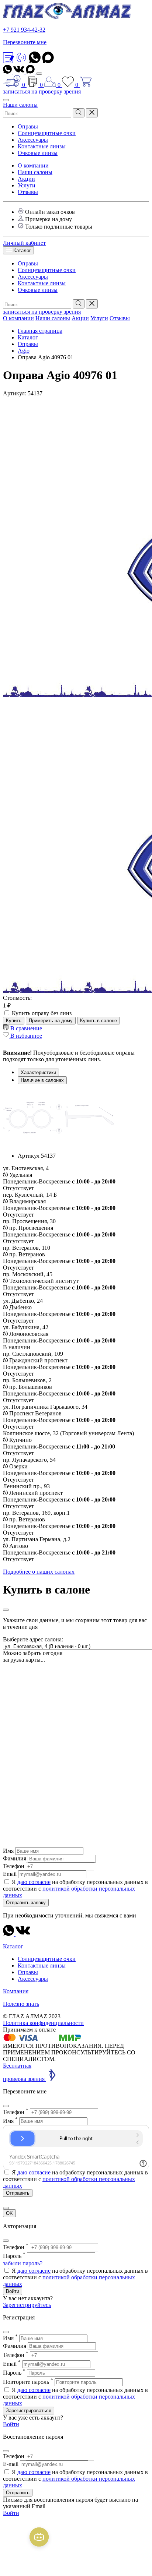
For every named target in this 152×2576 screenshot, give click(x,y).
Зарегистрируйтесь (27, 2305)
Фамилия (15, 1858)
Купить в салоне (99, 1021)
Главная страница (40, 331)
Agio (24, 351)
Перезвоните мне (25, 42)
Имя (8, 1851)
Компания (16, 1991)
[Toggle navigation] (39, 74)
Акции (26, 179)
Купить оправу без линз (42, 1013)
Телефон (14, 1866)
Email (10, 1874)
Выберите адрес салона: (33, 1639)
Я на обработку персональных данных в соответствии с (75, 1889)
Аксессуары (33, 140)
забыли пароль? (23, 2263)
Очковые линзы (38, 153)
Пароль (14, 2256)
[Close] (6, 1610)
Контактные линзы (42, 146)
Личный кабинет (24, 243)
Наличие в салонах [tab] (42, 1080)
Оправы (28, 126)
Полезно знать (21, 2004)
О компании (33, 165)
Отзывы (28, 192)
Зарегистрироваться (29, 2411)
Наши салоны (20, 105)
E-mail (11, 2464)
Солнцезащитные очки (47, 133)
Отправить (18, 2493)
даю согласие (34, 1882)
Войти (13, 2291)
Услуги (27, 185)
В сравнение (25, 1028)
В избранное (25, 1036)
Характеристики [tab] (38, 1072)
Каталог (21, 250)
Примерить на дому (51, 1021)
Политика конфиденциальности (43, 2023)
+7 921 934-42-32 (24, 30)
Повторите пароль (28, 2382)
